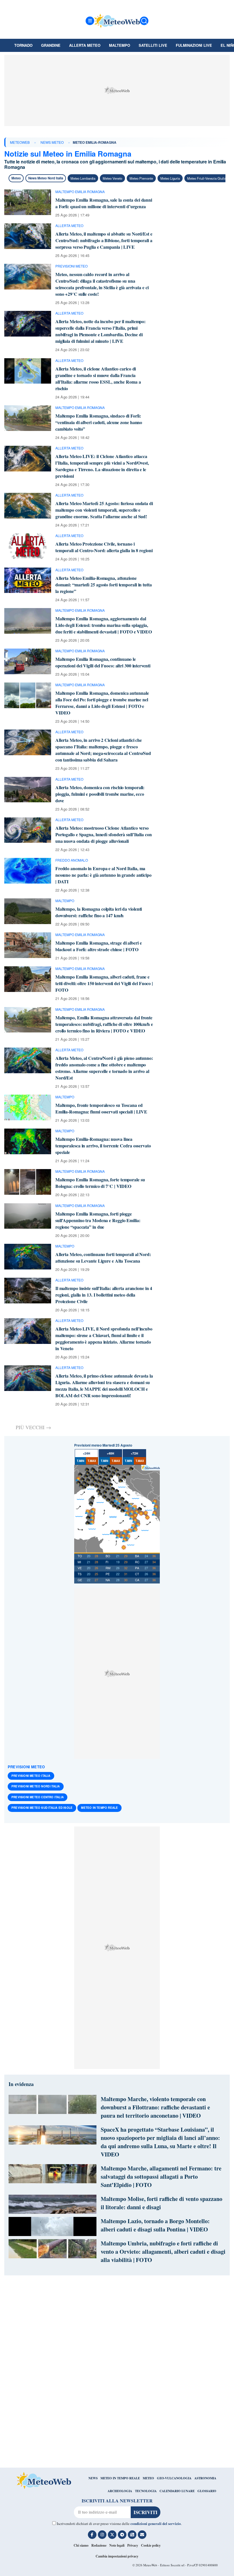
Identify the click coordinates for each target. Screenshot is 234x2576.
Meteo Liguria (170, 178)
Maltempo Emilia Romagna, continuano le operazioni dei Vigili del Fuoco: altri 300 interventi (103, 662)
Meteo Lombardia (83, 178)
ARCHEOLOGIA (120, 2491)
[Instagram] (102, 2535)
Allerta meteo (85, 45)
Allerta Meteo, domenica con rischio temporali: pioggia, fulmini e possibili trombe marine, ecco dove (100, 794)
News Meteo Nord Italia (46, 178)
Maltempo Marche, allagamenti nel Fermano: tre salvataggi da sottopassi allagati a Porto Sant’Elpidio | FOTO (161, 2177)
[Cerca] (144, 21)
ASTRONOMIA (205, 2478)
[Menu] (90, 21)
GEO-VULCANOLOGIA (174, 2478)
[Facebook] (92, 2535)
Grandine (51, 45)
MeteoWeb (20, 142)
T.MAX (92, 1461)
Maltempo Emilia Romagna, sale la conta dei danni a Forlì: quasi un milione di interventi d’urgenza (104, 203)
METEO (148, 2478)
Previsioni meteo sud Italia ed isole (42, 1808)
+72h (134, 1453)
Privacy (133, 2545)
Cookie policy (151, 2545)
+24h (86, 1453)
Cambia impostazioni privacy (117, 2556)
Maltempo (120, 45)
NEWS (93, 2478)
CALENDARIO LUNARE (177, 2491)
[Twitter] (112, 2535)
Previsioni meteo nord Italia (36, 1786)
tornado (23, 45)
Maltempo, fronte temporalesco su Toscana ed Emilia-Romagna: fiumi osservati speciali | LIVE (101, 1108)
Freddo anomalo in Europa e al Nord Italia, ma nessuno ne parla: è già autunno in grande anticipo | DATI (103, 875)
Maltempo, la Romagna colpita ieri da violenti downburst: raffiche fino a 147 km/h (99, 912)
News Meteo (52, 142)
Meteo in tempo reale (99, 1808)
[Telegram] (122, 2535)
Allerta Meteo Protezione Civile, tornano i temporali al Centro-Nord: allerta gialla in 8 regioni (104, 547)
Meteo (16, 178)
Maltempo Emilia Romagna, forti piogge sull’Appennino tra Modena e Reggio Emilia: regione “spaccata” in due (98, 1220)
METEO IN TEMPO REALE (120, 2478)
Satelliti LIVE (153, 45)
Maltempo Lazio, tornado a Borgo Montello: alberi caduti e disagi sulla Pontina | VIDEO (155, 2225)
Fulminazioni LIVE (194, 45)
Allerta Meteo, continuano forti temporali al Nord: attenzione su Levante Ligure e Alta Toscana (103, 1257)
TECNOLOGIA (146, 2491)
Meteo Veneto (112, 178)
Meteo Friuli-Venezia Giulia (207, 178)
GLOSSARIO (207, 2491)
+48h (110, 1453)
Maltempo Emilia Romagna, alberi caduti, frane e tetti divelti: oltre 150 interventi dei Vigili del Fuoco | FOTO (104, 983)
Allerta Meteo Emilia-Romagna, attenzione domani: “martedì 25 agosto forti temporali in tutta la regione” (104, 585)
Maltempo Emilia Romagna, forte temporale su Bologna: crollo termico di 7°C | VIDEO (100, 1183)
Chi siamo (81, 2545)
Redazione (99, 2545)
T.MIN (80, 1461)
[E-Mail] (142, 2535)
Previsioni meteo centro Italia (38, 1797)
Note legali (117, 2545)
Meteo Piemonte (141, 178)
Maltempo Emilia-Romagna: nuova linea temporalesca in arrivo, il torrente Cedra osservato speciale (103, 1146)
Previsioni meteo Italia (31, 1776)
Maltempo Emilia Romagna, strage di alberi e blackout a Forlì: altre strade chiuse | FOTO (99, 946)
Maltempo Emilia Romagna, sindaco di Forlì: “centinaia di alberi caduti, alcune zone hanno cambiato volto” (99, 422)
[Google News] (132, 2535)
